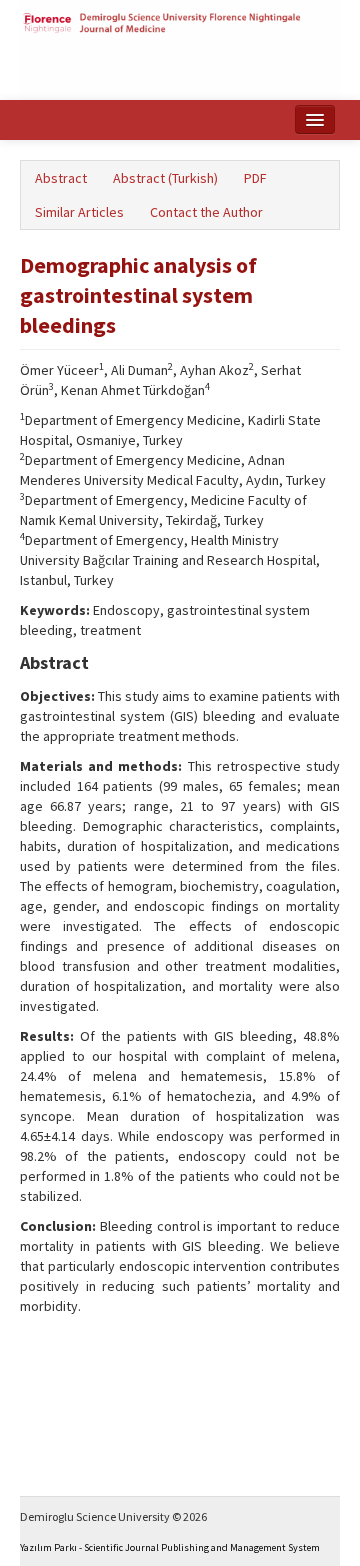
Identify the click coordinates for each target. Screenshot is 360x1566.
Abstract (61, 178)
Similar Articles (79, 212)
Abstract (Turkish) (165, 178)
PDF (255, 178)
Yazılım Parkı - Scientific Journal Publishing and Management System (170, 1547)
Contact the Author (206, 212)
